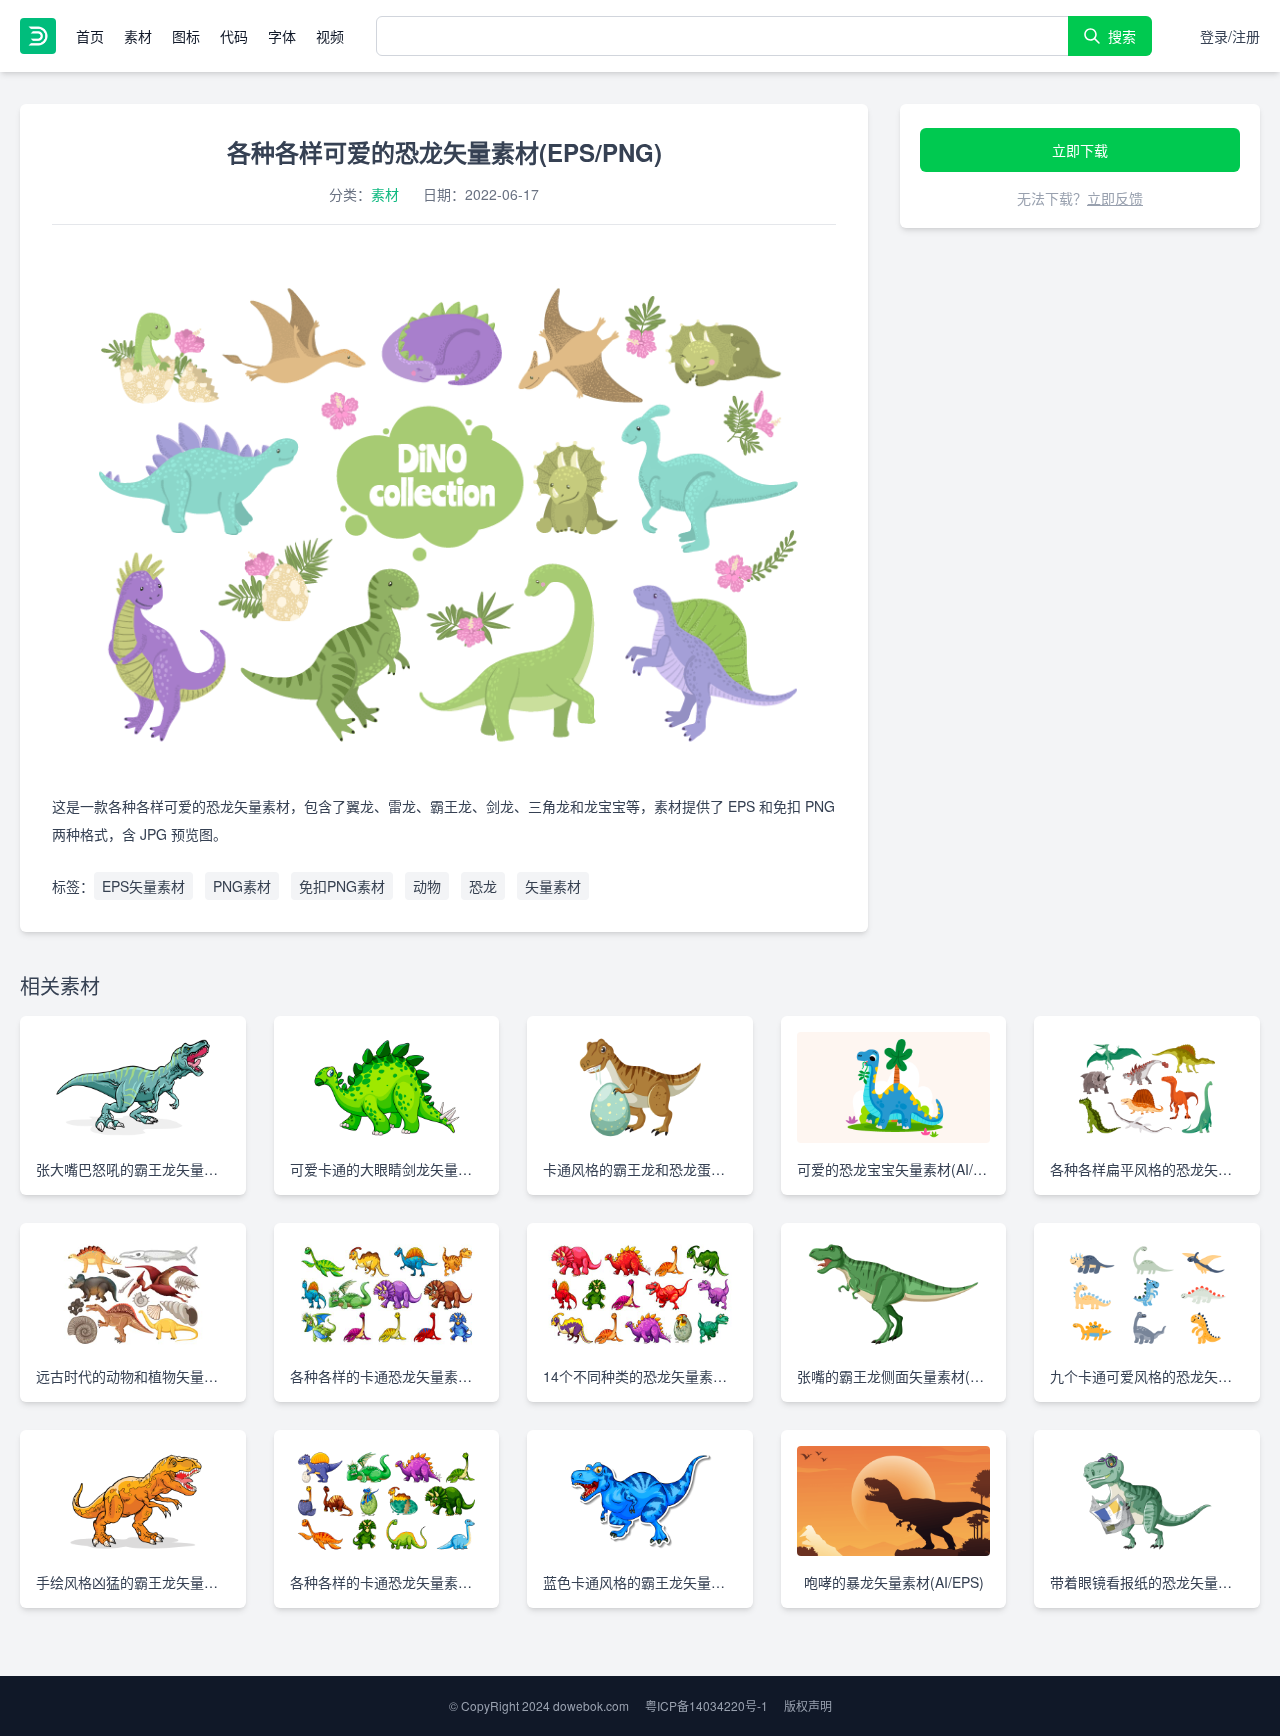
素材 (138, 36)
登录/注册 (1230, 36)
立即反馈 (1115, 198)
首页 (90, 36)
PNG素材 (242, 886)
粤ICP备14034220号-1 (706, 1705)
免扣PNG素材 (342, 886)
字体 (282, 36)
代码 (234, 36)
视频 (330, 36)
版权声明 (808, 1705)
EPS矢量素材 (143, 886)
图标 (186, 36)
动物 (427, 886)
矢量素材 (553, 886)
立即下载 (1080, 150)
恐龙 (483, 886)
